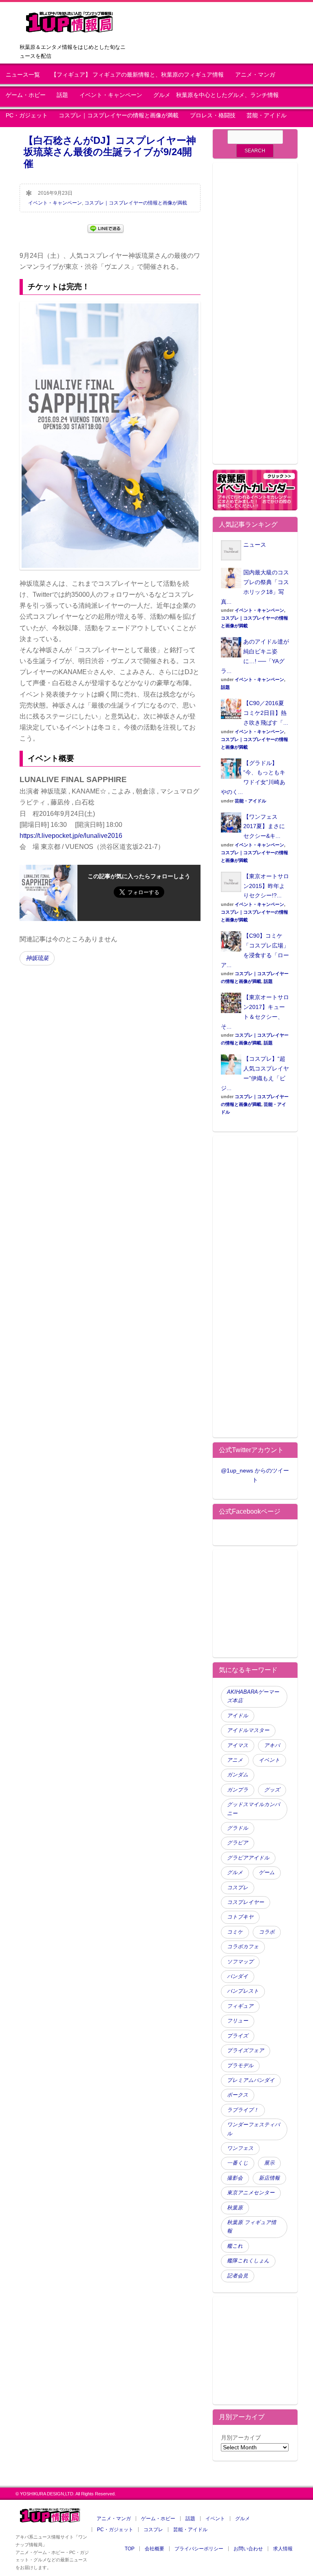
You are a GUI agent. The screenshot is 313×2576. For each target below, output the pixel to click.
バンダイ (238, 1976)
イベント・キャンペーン (111, 95)
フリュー (238, 2021)
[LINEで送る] (106, 228)
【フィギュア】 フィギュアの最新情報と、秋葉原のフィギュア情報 (137, 75)
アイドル (238, 1716)
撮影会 (235, 2178)
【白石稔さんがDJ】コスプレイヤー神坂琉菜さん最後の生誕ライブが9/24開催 (110, 152)
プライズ (238, 2036)
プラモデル (240, 2066)
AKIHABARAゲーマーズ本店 (253, 1696)
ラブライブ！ (243, 2110)
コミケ (235, 1932)
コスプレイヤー (246, 1902)
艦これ (235, 2246)
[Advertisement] (255, 318)
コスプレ (238, 1888)
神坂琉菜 (37, 958)
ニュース (255, 545)
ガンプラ (238, 1790)
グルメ (235, 1873)
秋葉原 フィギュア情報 (252, 2227)
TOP (130, 2549)
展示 (269, 2163)
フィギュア (240, 2006)
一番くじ (238, 2163)
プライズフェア (246, 2051)
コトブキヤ (240, 1917)
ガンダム (238, 1775)
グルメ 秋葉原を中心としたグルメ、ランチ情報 (219, 95)
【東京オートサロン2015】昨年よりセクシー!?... (266, 886)
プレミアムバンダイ (251, 2080)
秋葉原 (235, 2208)
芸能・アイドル (267, 115)
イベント (269, 1760)
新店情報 (269, 2178)
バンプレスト (243, 1991)
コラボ (267, 1932)
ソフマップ (240, 1962)
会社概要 (154, 2549)
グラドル (238, 1828)
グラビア (238, 1843)
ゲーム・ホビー (26, 95)
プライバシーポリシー (199, 2549)
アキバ (272, 1745)
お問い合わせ (248, 2549)
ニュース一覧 (23, 75)
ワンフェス (240, 2148)
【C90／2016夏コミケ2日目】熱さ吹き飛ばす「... (266, 713)
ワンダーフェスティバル (253, 2129)
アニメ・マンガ (255, 75)
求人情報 (283, 2549)
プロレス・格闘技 (213, 115)
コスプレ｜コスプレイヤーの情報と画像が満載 (119, 115)
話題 (62, 95)
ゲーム (267, 1873)
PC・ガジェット (27, 115)
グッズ (272, 1790)
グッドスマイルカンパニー (253, 1809)
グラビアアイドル (248, 1858)
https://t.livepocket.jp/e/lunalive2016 (71, 836)
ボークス (238, 2095)
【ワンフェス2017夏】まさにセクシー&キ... (264, 826)
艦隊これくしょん (248, 2261)
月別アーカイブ (241, 2438)
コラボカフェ (243, 1947)
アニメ (235, 1760)
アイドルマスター (248, 1730)
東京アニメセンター (251, 2193)
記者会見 (238, 2276)
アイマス (238, 1745)
